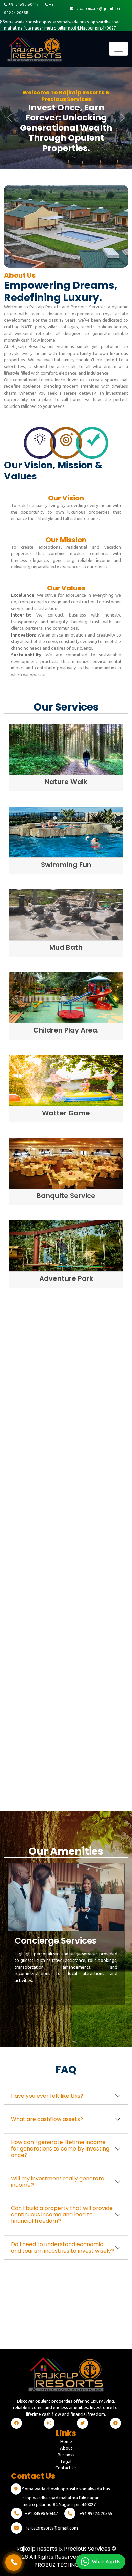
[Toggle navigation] (118, 49)
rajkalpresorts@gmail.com (97, 9)
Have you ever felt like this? (47, 2096)
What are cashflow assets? (47, 2119)
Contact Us (66, 2468)
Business (66, 2455)
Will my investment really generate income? (58, 2182)
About (66, 2448)
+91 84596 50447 (23, 5)
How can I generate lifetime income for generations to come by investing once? (60, 2149)
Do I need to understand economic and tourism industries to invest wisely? (62, 2248)
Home (66, 2441)
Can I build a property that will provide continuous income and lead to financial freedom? (62, 2214)
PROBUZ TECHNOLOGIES (66, 2565)
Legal (66, 2461)
